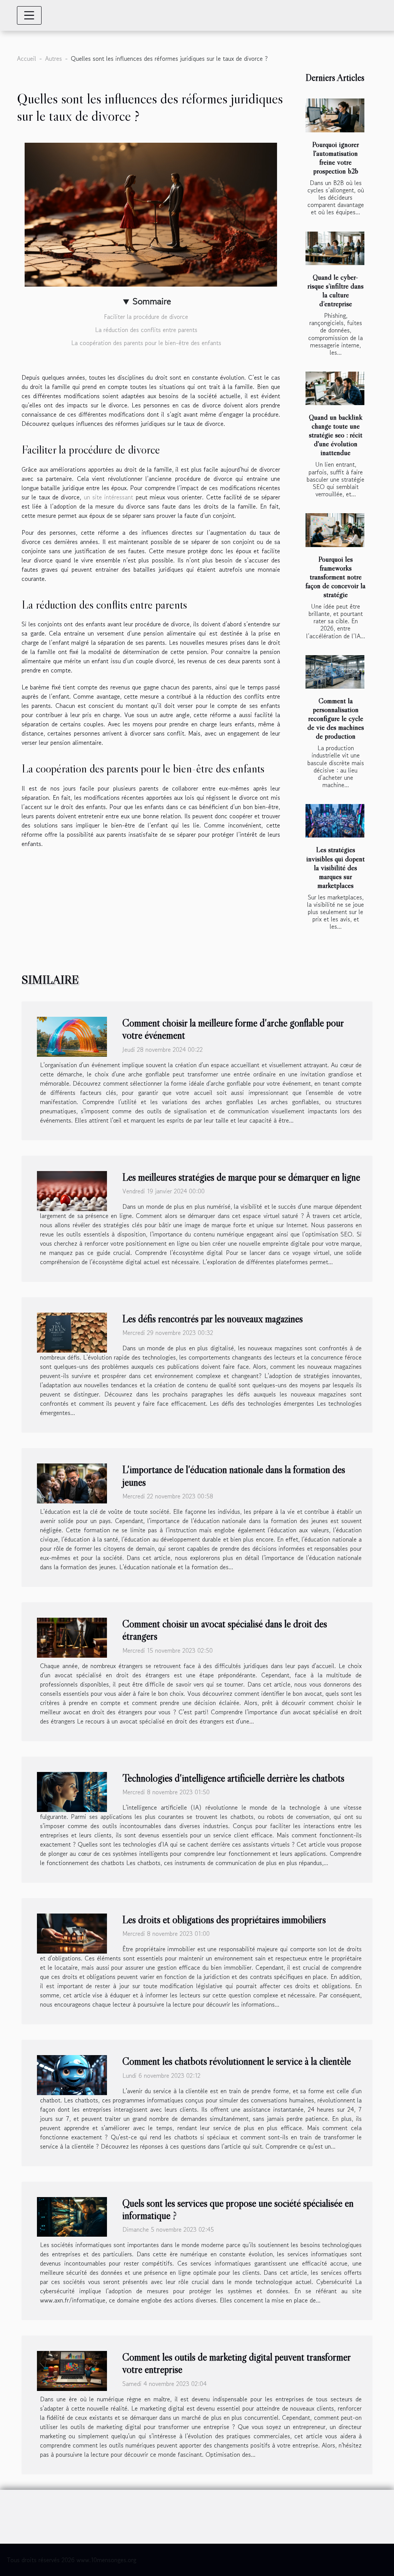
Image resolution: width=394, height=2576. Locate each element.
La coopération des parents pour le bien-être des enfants (147, 343)
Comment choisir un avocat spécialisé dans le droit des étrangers (225, 1630)
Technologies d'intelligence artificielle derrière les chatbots (233, 1778)
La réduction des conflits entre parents (147, 330)
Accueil (27, 58)
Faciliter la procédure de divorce (147, 317)
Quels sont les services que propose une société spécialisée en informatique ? (238, 2209)
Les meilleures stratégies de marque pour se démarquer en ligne (241, 1177)
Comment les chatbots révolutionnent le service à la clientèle (237, 2061)
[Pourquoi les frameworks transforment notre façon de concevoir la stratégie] (335, 530)
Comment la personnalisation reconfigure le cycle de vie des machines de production (336, 718)
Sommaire (152, 301)
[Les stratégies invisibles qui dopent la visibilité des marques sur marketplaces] (335, 821)
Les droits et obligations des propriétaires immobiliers (224, 1919)
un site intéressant (109, 497)
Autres (53, 58)
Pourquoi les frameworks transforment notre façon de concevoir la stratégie (336, 577)
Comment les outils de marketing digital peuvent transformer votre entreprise (236, 2363)
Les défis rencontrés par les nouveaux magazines (213, 1319)
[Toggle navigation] (29, 15)
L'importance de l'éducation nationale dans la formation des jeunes (234, 1476)
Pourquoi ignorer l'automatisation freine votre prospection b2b (336, 158)
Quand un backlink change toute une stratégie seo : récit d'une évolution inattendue (336, 435)
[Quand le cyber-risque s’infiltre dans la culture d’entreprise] (335, 248)
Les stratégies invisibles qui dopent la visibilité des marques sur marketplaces (336, 867)
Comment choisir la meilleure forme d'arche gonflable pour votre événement (233, 1029)
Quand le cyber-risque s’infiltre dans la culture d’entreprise (336, 290)
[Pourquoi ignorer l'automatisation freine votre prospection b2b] (335, 115)
